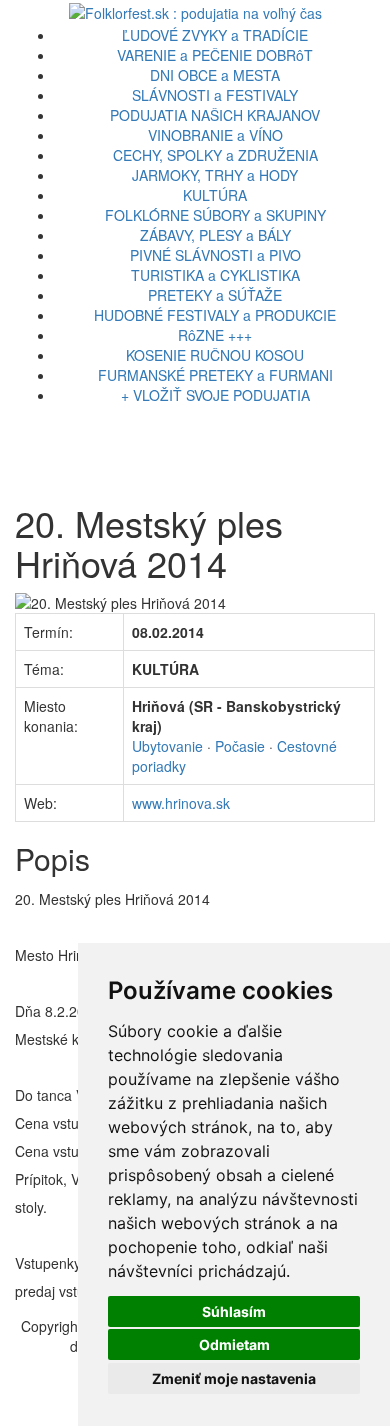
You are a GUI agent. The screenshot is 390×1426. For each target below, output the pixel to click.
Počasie (240, 746)
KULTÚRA (215, 195)
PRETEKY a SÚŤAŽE (215, 295)
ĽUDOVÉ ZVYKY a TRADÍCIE (215, 35)
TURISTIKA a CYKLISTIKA (215, 275)
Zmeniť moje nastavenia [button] (234, 1378)
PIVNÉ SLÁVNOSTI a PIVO (215, 255)
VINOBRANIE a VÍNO (215, 135)
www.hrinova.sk (181, 803)
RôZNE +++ (215, 335)
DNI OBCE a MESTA (215, 75)
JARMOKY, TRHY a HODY (215, 175)
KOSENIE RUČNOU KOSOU (215, 355)
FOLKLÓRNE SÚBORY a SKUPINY (215, 215)
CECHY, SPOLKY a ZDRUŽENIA (215, 155)
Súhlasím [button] (234, 1311)
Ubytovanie (167, 746)
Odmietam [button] (234, 1344)
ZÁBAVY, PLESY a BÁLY (215, 235)
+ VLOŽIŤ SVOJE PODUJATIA (215, 395)
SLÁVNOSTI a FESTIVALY (215, 95)
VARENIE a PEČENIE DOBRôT (215, 55)
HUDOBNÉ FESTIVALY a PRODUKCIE (215, 315)
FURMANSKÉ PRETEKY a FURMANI (215, 375)
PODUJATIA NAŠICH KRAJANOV (215, 115)
